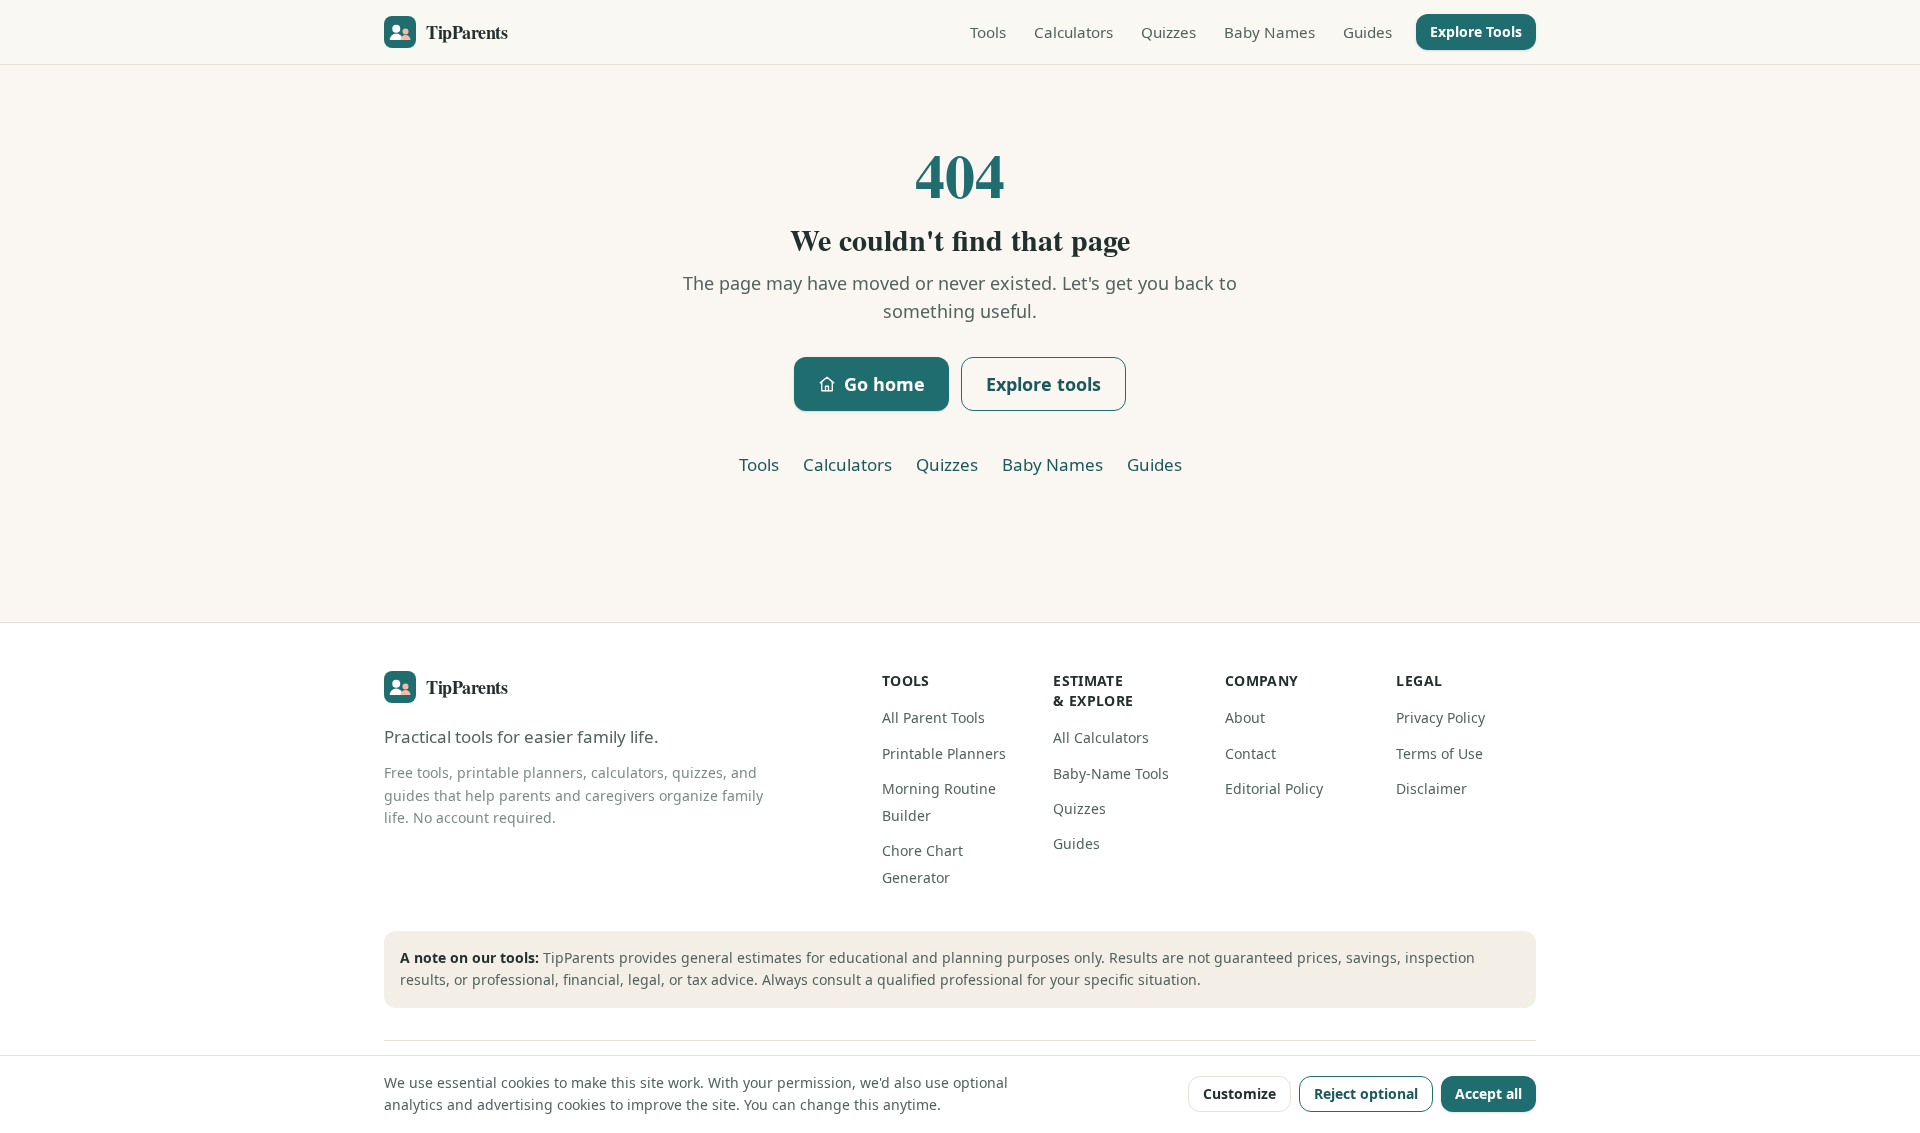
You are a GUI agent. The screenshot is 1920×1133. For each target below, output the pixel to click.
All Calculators (1101, 737)
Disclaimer (1431, 788)
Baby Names (1269, 32)
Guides (1367, 32)
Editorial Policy (1274, 788)
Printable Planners (944, 753)
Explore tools (1043, 384)
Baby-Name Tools (1111, 773)
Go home (884, 384)
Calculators (1073, 32)
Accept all (1488, 1093)
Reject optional (1366, 1093)
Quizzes (1168, 32)
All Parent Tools (933, 717)
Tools (988, 32)
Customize (1239, 1093)
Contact (1250, 753)
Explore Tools (1476, 31)
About (1245, 717)
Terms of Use (1439, 753)
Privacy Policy (1440, 717)
